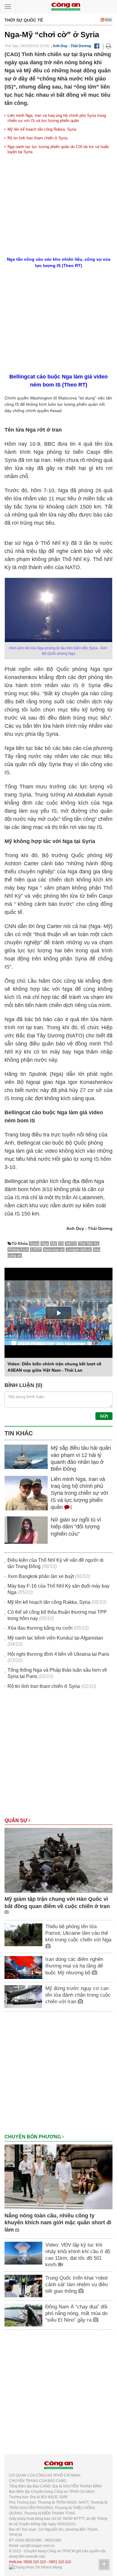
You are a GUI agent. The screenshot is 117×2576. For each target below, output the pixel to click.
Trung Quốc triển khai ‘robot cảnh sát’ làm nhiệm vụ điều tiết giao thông (76, 2285)
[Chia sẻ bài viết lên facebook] (97, 46)
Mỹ (54, 1244)
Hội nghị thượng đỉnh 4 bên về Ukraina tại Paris (58, 1654)
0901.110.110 (60, 2562)
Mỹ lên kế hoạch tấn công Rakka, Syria (42, 129)
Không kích (18, 1250)
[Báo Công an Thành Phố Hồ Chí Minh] (66, 6)
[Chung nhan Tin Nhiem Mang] (36, 2567)
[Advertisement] (58, 1756)
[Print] (108, 46)
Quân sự (16, 1820)
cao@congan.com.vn (37, 2546)
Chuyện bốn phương (33, 2137)
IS (61, 1244)
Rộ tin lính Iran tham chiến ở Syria (37, 138)
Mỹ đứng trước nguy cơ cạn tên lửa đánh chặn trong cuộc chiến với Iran (78, 1995)
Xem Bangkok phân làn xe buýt (41, 1576)
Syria (34, 1244)
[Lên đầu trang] (104, 2565)
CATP (36, 1250)
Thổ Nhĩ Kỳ (89, 1244)
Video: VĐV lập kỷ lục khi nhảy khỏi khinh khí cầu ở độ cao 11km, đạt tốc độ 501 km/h (78, 2255)
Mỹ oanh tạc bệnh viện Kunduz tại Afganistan (55, 1638)
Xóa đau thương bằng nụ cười (40, 1628)
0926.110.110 (35, 2562)
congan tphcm (79, 1250)
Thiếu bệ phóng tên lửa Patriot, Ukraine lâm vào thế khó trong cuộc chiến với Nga (78, 1933)
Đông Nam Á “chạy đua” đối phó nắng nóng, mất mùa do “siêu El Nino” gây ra (76, 2313)
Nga (45, 1244)
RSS (108, 20)
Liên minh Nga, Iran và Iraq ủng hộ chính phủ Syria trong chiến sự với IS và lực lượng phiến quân (57, 118)
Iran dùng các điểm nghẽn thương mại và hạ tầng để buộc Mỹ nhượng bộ (74, 1966)
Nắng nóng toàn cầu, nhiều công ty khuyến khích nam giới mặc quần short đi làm (58, 2223)
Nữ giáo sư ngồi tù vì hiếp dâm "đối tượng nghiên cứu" (76, 1527)
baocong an (54, 1250)
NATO (71, 1244)
